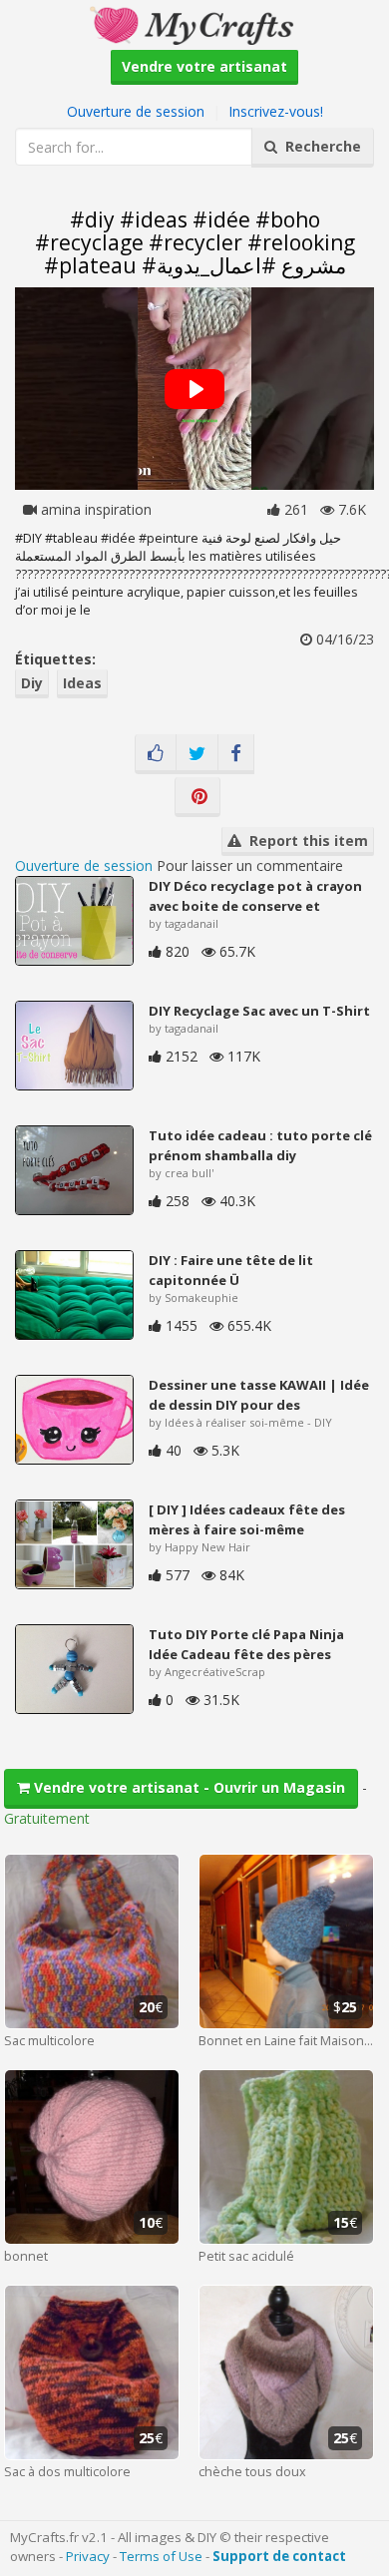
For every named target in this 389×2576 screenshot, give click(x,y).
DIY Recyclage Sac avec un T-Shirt (259, 1011)
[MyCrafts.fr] (194, 23)
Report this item (305, 841)
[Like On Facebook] (156, 754)
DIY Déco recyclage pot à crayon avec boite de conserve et (255, 896)
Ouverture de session (136, 111)
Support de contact (279, 2556)
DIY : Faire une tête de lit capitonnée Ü (231, 1270)
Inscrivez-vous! (276, 111)
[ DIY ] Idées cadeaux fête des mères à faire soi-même (247, 1519)
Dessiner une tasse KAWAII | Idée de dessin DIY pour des (259, 1395)
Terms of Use (161, 2556)
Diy (32, 683)
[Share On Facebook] (236, 754)
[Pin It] (197, 797)
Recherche (319, 146)
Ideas (82, 683)
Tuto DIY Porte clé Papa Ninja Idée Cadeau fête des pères (246, 1644)
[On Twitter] (197, 754)
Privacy (88, 2556)
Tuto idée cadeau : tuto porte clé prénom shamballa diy (260, 1145)
